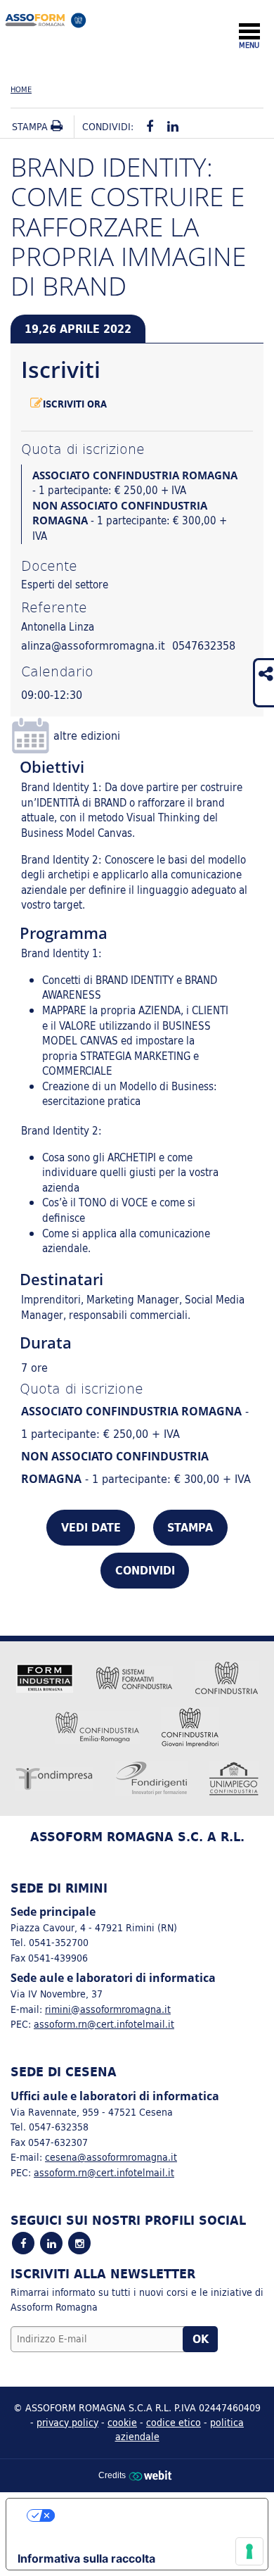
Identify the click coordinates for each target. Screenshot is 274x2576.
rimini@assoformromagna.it (108, 2009)
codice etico (174, 2422)
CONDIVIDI (145, 1570)
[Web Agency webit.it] (152, 2475)
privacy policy (67, 2422)
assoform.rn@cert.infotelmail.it (104, 2024)
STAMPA (190, 1527)
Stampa (31, 127)
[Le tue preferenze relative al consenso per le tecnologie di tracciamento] (249, 2551)
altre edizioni (87, 735)
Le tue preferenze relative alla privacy (151, 2515)
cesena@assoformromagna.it (111, 2157)
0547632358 (204, 645)
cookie (122, 2422)
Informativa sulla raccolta (86, 2558)
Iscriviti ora (75, 404)
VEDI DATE (91, 1527)
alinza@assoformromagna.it (93, 645)
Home (21, 89)
